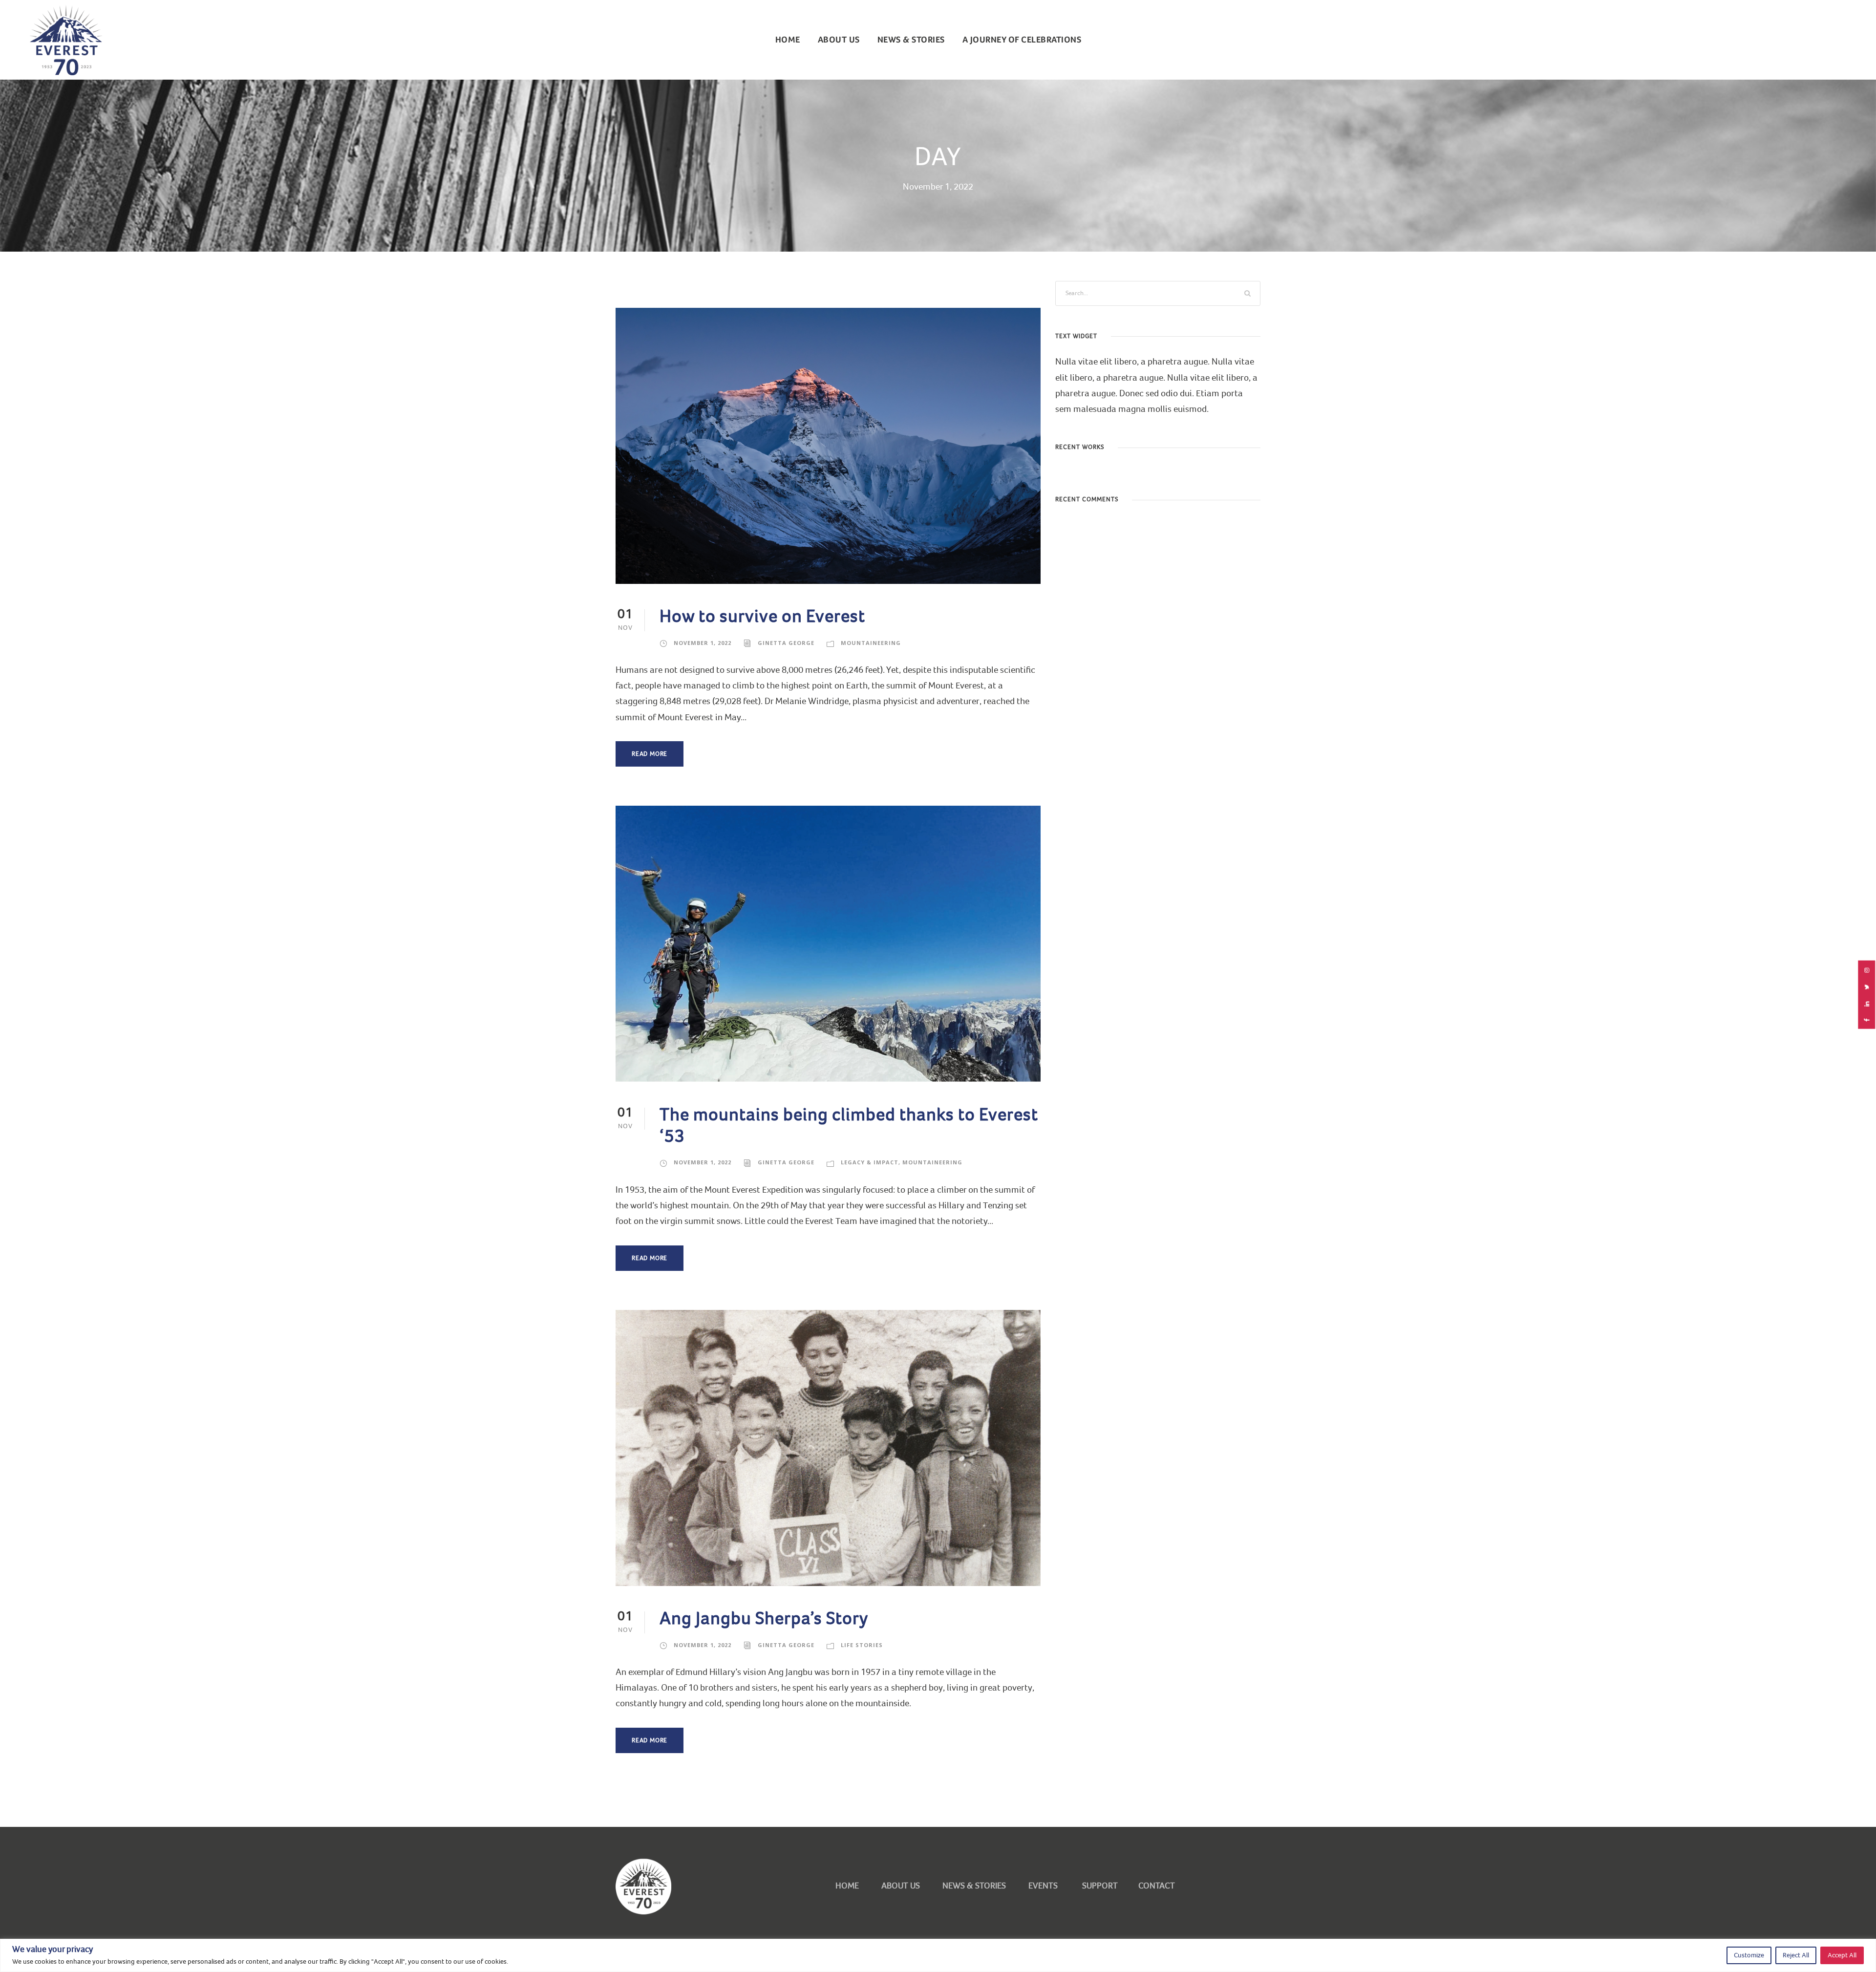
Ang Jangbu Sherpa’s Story (764, 1618)
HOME (847, 1886)
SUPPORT (1098, 1886)
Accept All (1842, 1955)
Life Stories (862, 1645)
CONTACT (1157, 1886)
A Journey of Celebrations (1022, 40)
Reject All (1796, 1955)
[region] (938, 1955)
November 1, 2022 (703, 643)
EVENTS (1043, 1886)
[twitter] (1867, 987)
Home (788, 40)
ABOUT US (839, 40)
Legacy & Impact (870, 1162)
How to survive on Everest (762, 616)
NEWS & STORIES (911, 40)
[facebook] (1867, 1020)
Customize (1749, 1955)
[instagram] (1867, 970)
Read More (650, 754)
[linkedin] (1867, 1004)
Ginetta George (786, 643)
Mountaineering (871, 643)
